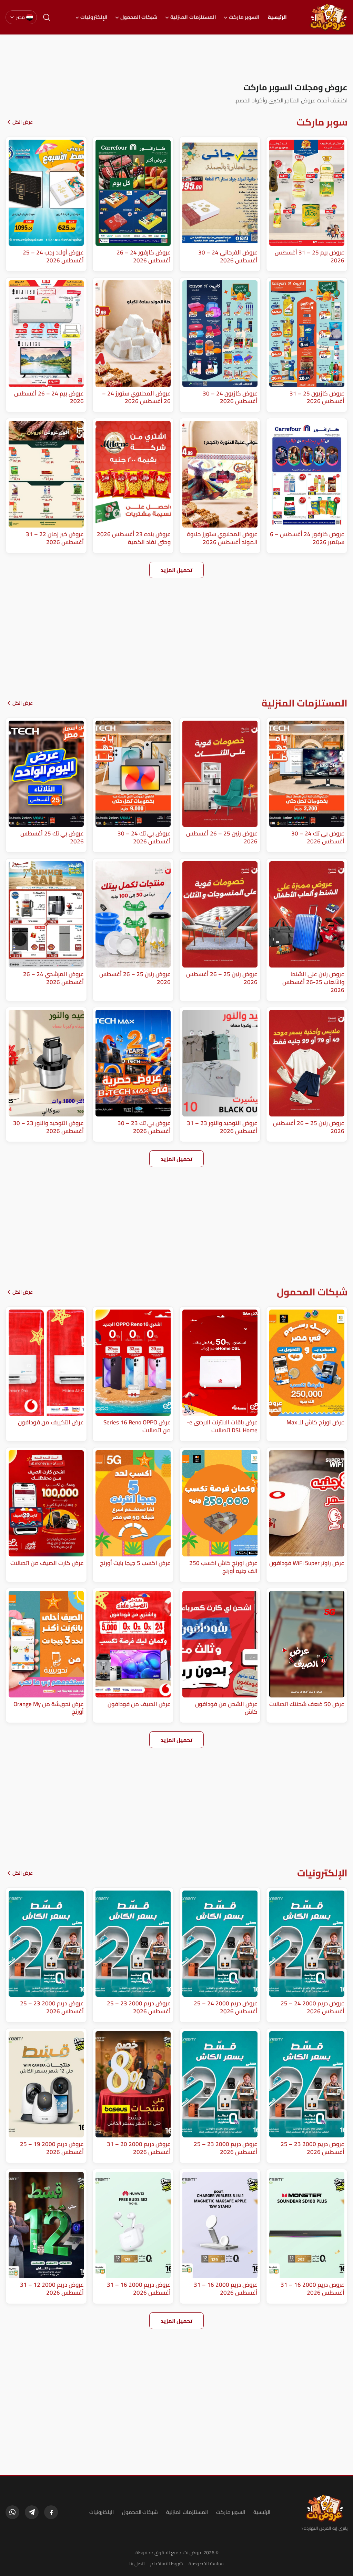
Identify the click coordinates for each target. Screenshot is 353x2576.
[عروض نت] (325, 2508)
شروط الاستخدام (167, 2564)
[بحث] (47, 17)
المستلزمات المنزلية (193, 17)
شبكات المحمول (139, 17)
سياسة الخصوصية (206, 2564)
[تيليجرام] (32, 2512)
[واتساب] (12, 2512)
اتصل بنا (137, 2564)
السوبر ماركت (244, 17)
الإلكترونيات (94, 17)
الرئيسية (277, 17)
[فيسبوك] (51, 2512)
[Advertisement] (176, 58)
